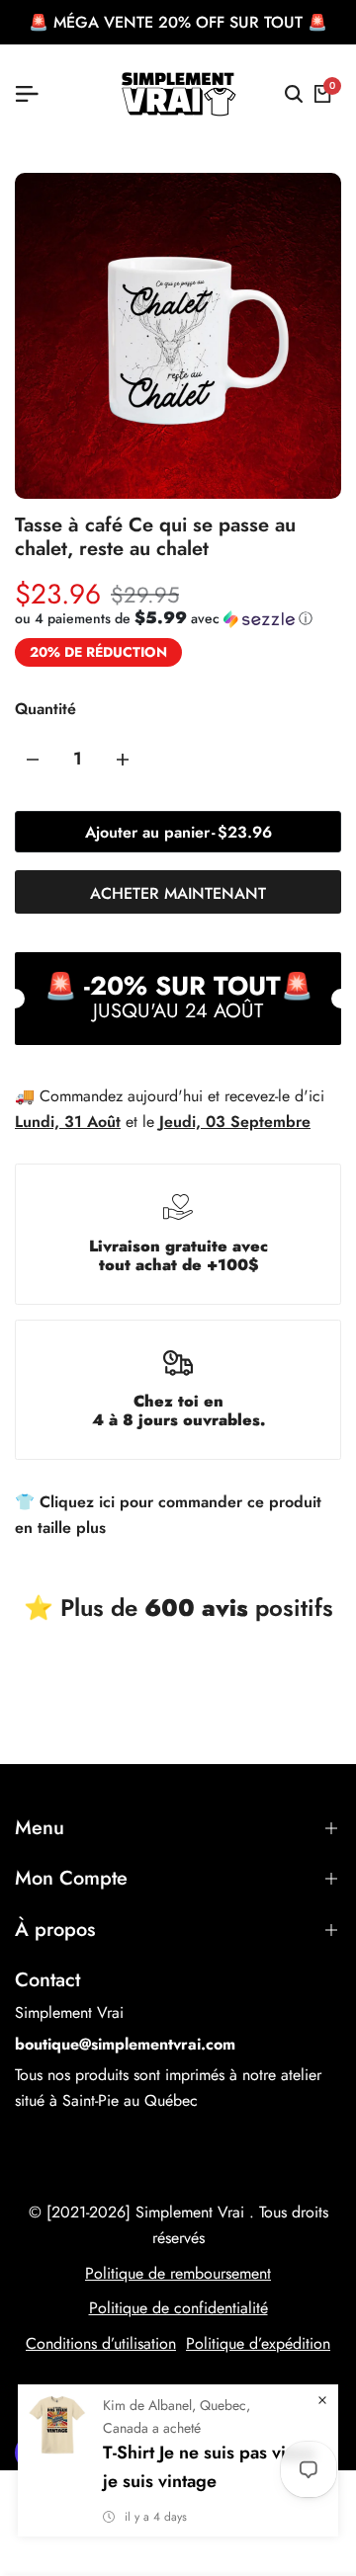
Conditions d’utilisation (101, 2343)
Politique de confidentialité (178, 2308)
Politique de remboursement (178, 2273)
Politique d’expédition (258, 2343)
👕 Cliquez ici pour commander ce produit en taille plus (168, 1515)
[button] (164, 618)
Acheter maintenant (178, 893)
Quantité (45, 709)
